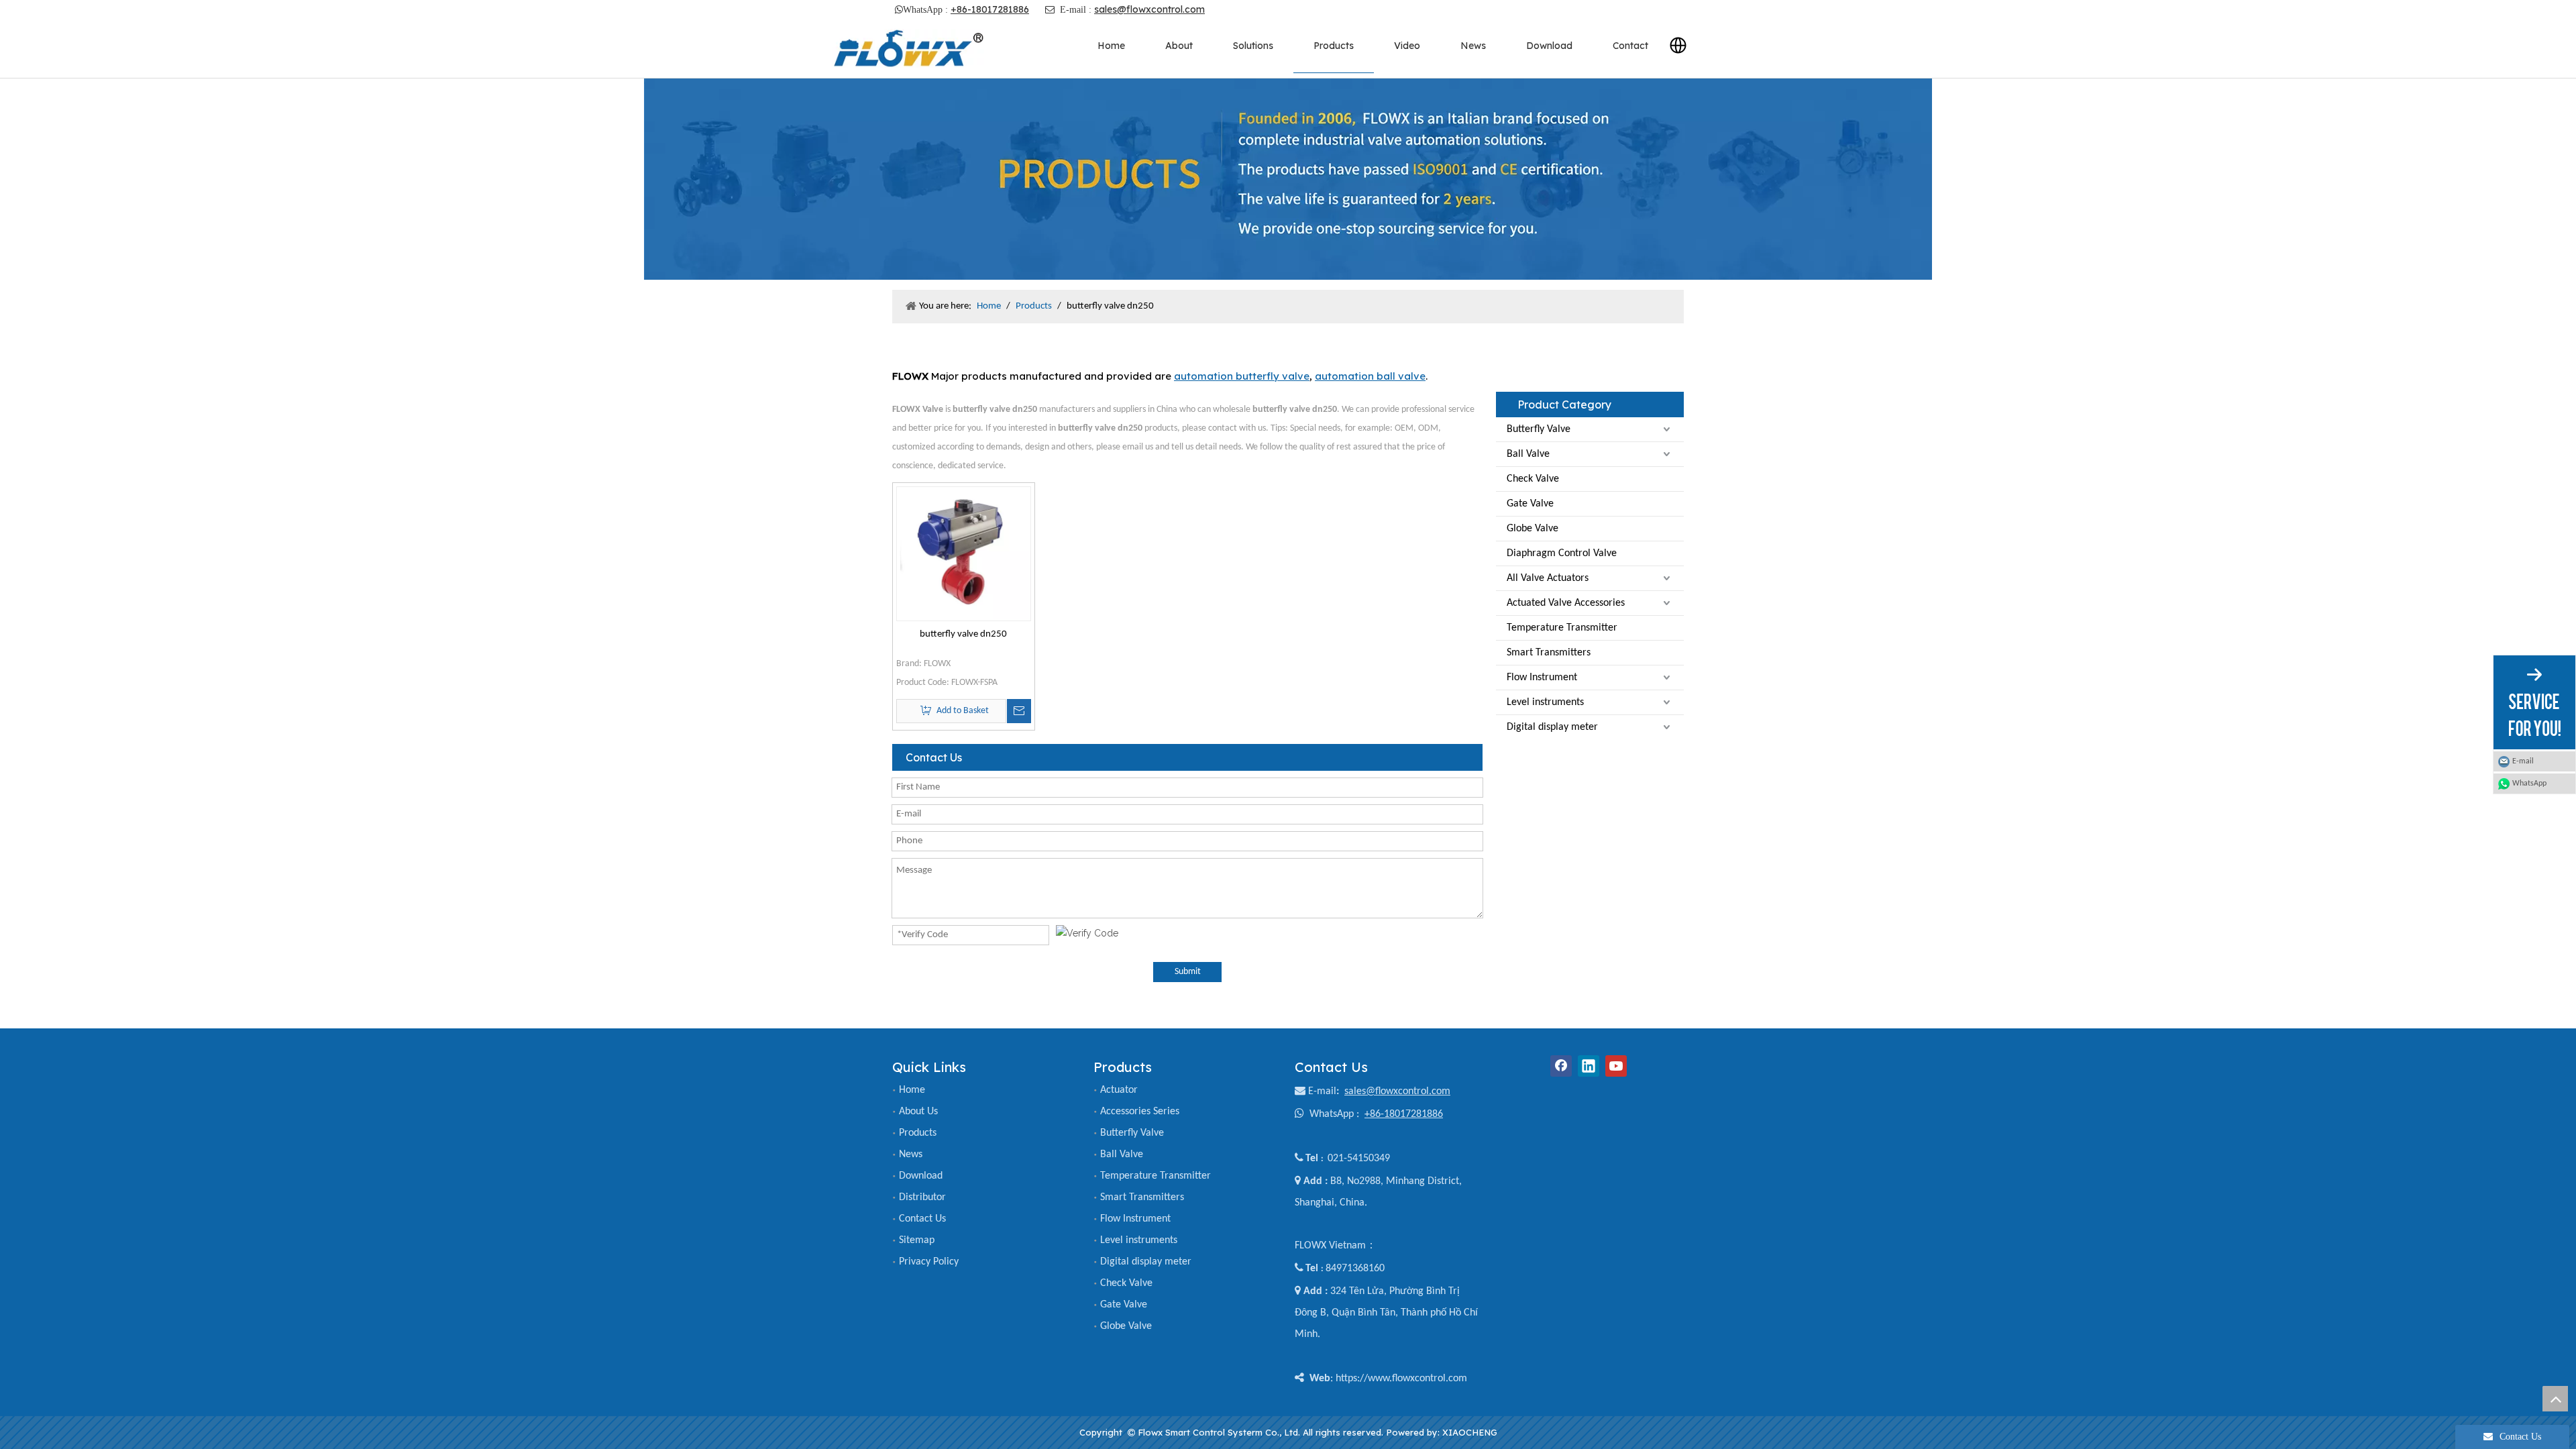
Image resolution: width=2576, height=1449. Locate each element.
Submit (1188, 972)
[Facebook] (1561, 1066)
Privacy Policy (929, 1262)
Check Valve (1533, 479)
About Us (918, 1112)
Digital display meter (1552, 727)
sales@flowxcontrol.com (1149, 9)
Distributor (922, 1197)
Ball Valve (1528, 454)
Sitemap (917, 1240)
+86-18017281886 (990, 9)
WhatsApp (2529, 784)
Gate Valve (1530, 504)
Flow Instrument (1542, 678)
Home (912, 1090)
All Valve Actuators (1548, 578)
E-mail (1322, 1091)
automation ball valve (1370, 376)
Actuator (1119, 1090)
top (2555, 1399)
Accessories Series (1140, 1112)
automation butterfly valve (1242, 376)
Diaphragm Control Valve (1562, 553)
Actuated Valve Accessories (1566, 603)
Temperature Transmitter (1562, 628)
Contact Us (922, 1219)
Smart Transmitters (1549, 653)
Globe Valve (1533, 529)
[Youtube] (1616, 1066)
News (911, 1155)
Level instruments (1545, 702)
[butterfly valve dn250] (964, 554)
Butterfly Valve (1539, 429)
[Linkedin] (1589, 1066)
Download (921, 1176)
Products (918, 1133)
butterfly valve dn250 (963, 634)
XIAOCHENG (1470, 1432)
